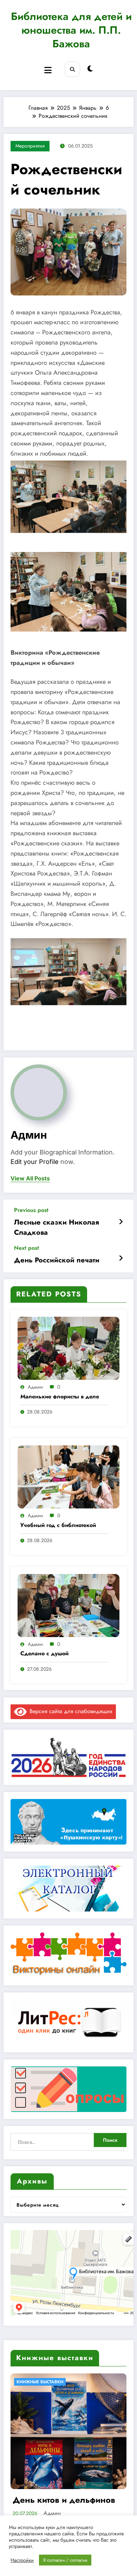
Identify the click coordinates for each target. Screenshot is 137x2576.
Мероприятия (30, 146)
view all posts (30, 1178)
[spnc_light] (90, 69)
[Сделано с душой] (68, 1605)
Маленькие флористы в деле (60, 1397)
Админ (29, 1135)
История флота (45, 2500)
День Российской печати (57, 1260)
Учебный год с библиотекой (58, 1525)
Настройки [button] (22, 2560)
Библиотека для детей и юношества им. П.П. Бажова (71, 30)
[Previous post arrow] (121, 1222)
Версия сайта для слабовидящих (70, 1711)
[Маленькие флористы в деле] (68, 1348)
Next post (27, 1248)
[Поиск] (72, 69)
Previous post (31, 1210)
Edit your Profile (35, 1162)
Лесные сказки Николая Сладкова (57, 1227)
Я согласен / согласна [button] (65, 2560)
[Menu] (48, 70)
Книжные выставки (42, 2382)
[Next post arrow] (121, 1259)
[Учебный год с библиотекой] (68, 1476)
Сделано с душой (44, 1654)
